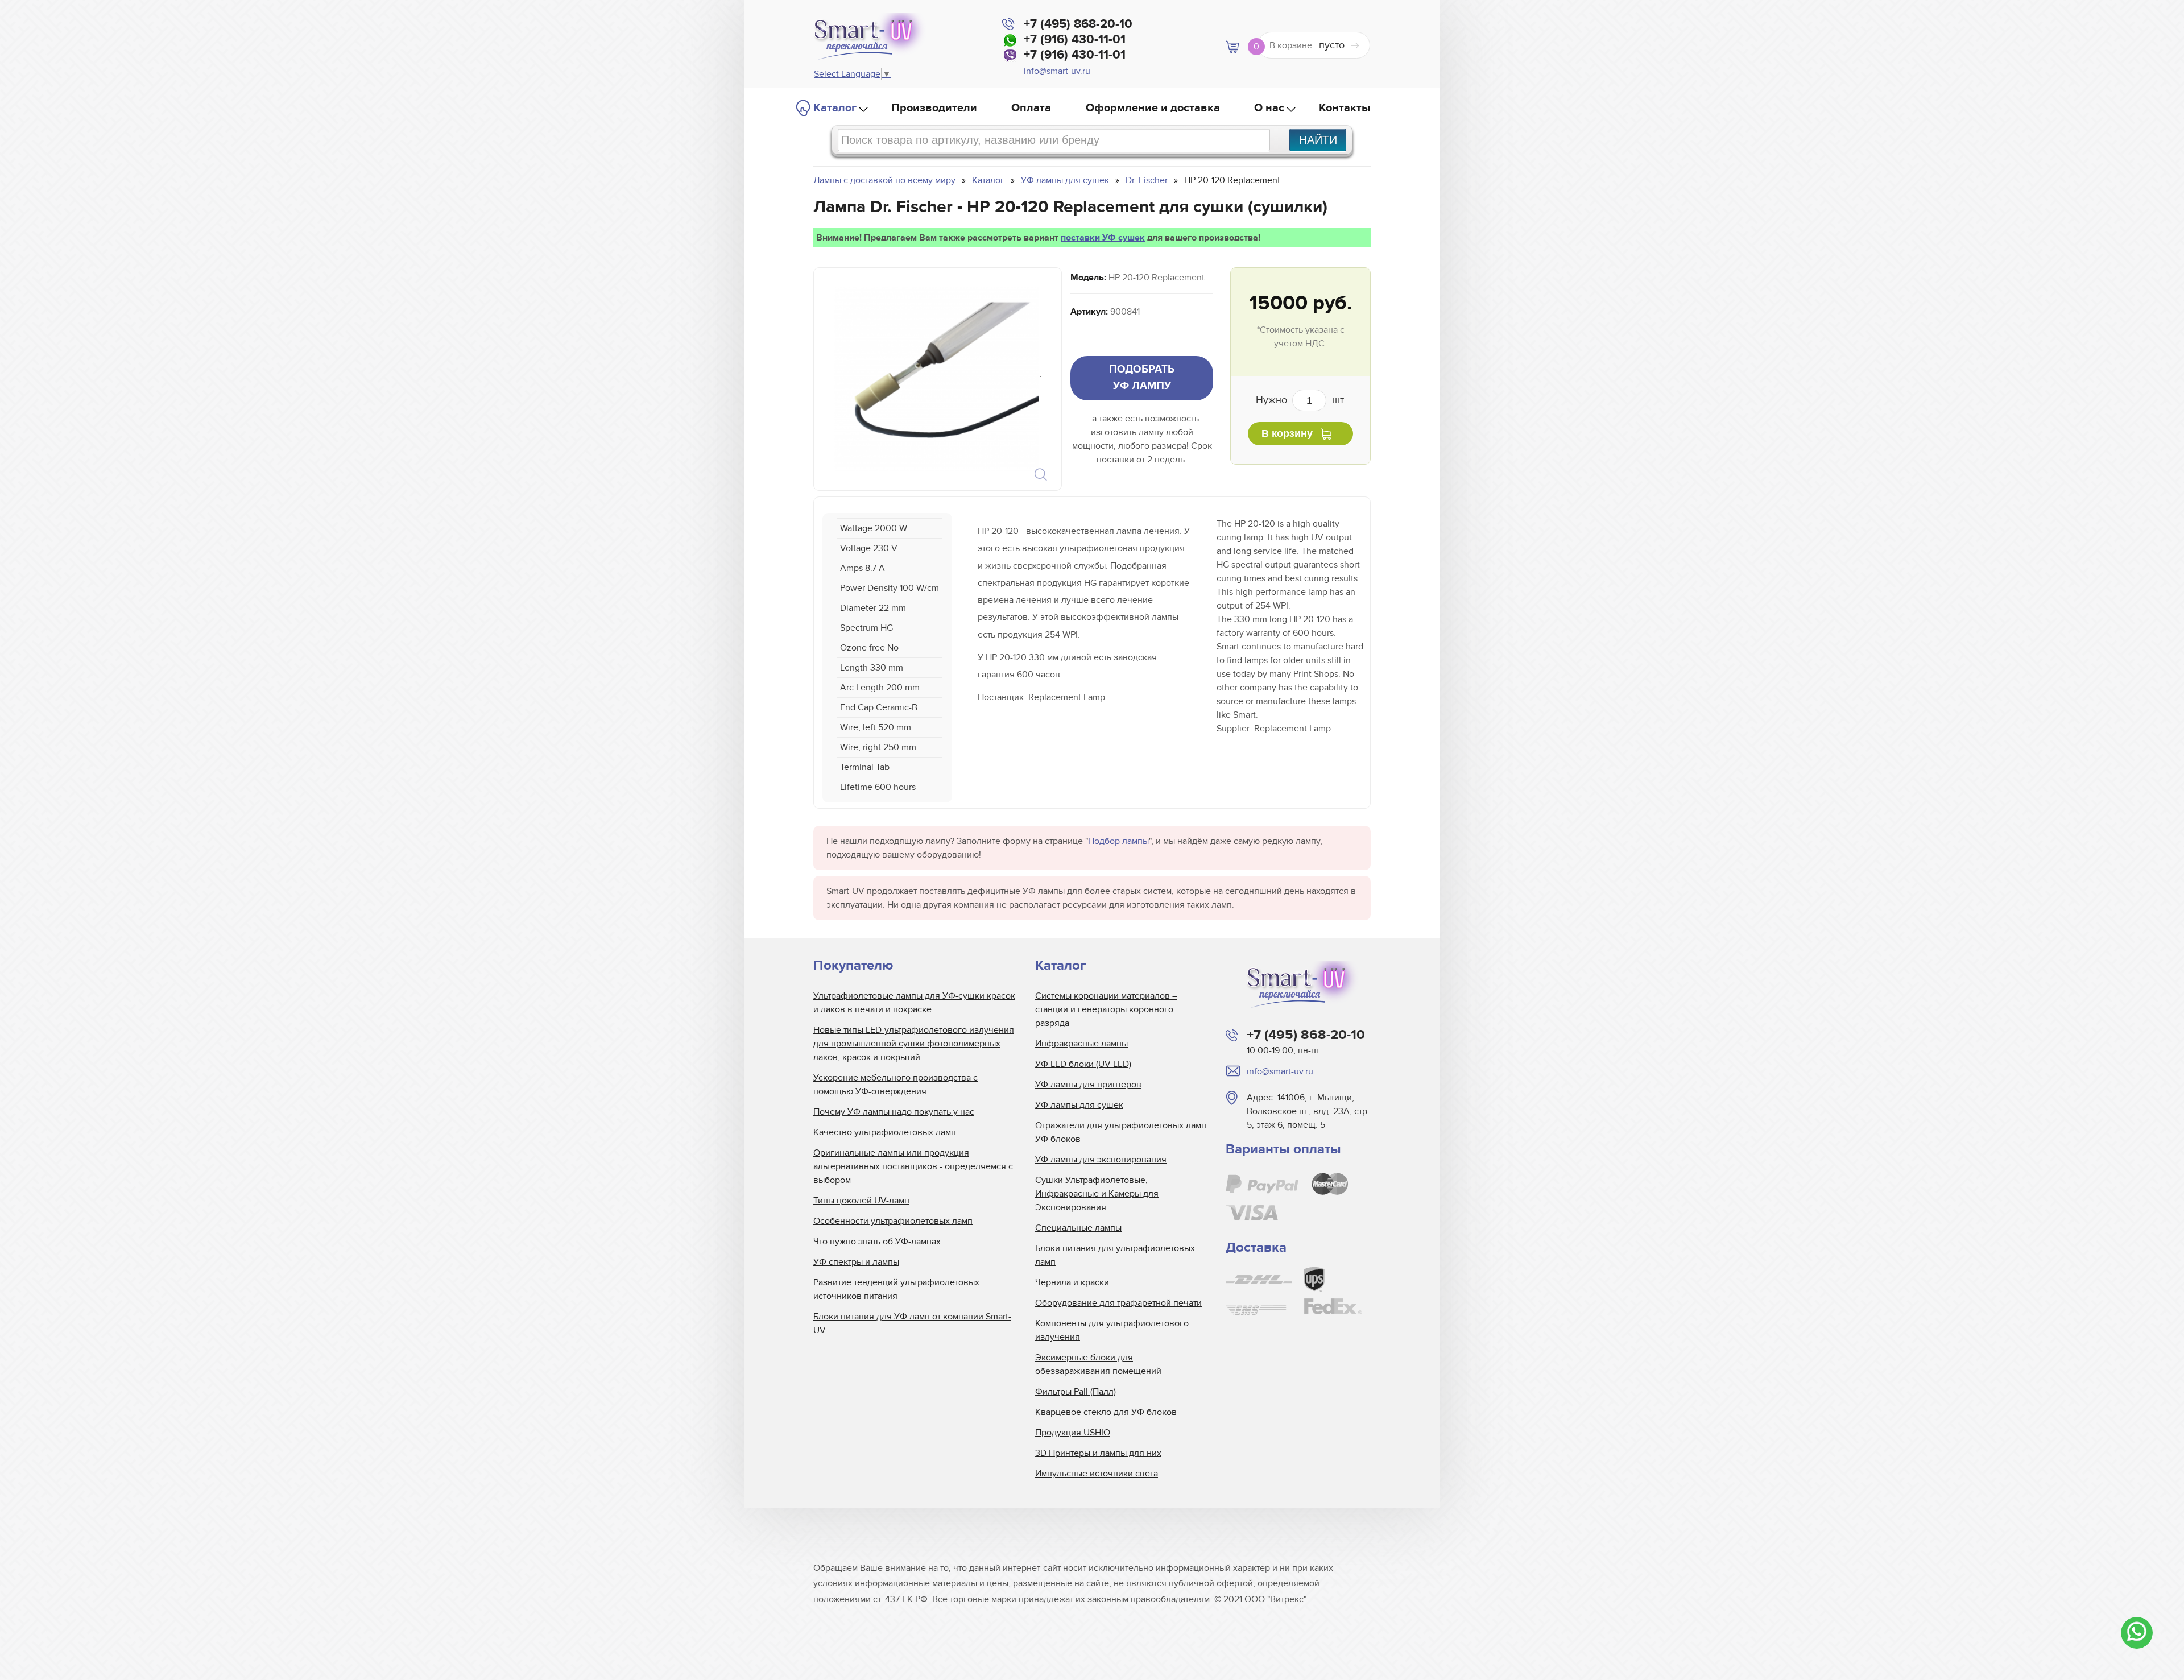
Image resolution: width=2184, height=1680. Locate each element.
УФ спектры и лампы (856, 1262)
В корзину (1287, 433)
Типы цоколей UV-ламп (861, 1201)
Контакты (1345, 108)
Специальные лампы (1078, 1228)
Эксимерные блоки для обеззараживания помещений (1098, 1364)
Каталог (835, 108)
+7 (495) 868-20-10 (1078, 24)
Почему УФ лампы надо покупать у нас (894, 1112)
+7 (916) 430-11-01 (1075, 40)
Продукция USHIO (1073, 1433)
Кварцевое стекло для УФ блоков (1106, 1412)
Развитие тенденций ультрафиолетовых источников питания (896, 1289)
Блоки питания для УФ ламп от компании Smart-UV (912, 1323)
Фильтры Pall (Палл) (1076, 1392)
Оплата (1031, 108)
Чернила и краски (1072, 1282)
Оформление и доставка (1153, 108)
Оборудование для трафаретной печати (1118, 1303)
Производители (934, 108)
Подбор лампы (1118, 841)
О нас (1269, 108)
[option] (937, 379)
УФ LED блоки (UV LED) (1083, 1064)
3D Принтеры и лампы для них (1098, 1453)
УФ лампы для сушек (1079, 1105)
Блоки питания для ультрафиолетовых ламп (1115, 1255)
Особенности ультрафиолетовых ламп (893, 1221)
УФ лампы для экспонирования (1101, 1160)
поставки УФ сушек (1103, 238)
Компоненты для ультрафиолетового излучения (1112, 1330)
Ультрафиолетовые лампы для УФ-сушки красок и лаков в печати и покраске (914, 1003)
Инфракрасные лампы (1081, 1044)
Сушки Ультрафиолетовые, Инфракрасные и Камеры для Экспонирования (1097, 1194)
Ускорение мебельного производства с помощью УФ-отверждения (895, 1085)
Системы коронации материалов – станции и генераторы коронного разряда (1106, 1009)
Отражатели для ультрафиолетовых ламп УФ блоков (1121, 1132)
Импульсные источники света (1097, 1474)
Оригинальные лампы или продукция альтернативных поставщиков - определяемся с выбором (913, 1166)
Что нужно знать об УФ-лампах (877, 1242)
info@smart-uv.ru (1057, 71)
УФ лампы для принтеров (1088, 1085)
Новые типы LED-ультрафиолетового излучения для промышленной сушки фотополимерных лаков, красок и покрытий (914, 1044)
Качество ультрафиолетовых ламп (885, 1132)
